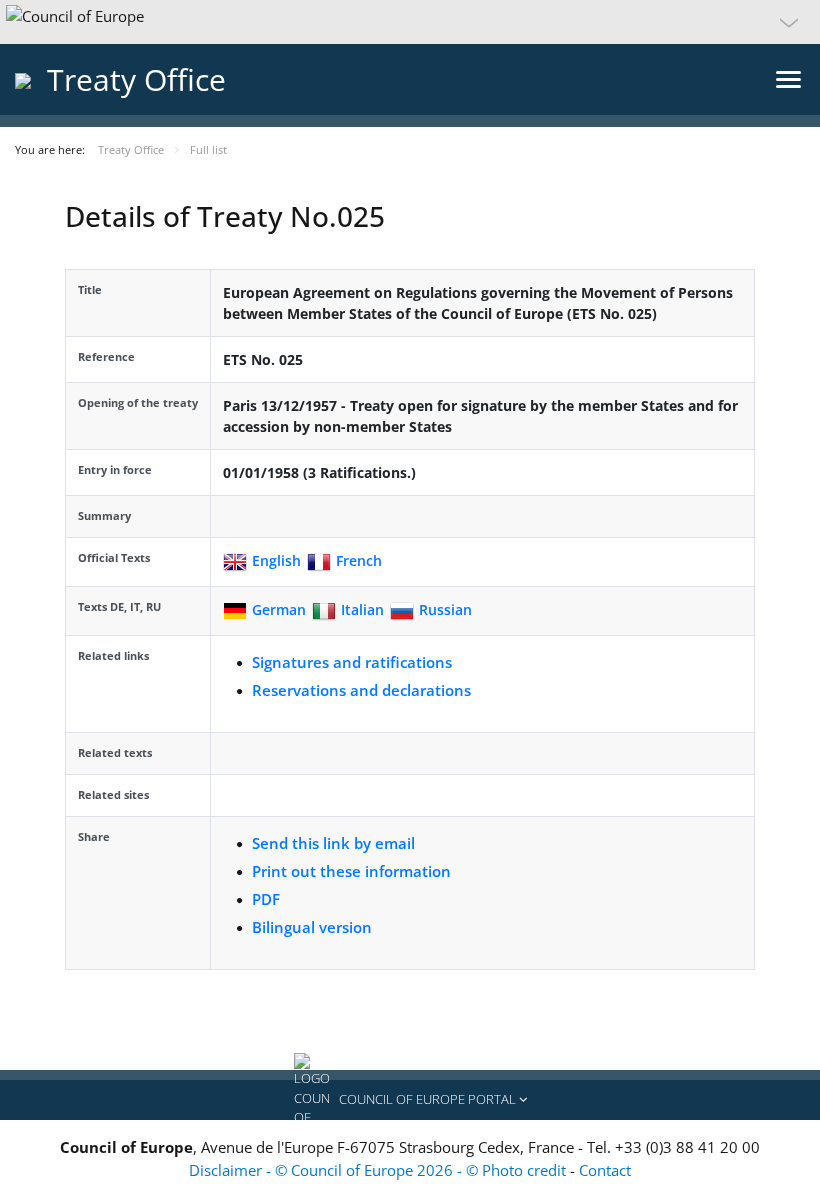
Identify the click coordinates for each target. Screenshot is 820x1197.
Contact (605, 1170)
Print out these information (351, 871)
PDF (266, 899)
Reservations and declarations (361, 690)
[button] (410, 22)
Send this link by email (333, 843)
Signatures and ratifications (352, 662)
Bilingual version (312, 927)
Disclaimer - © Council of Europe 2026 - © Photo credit (379, 1170)
